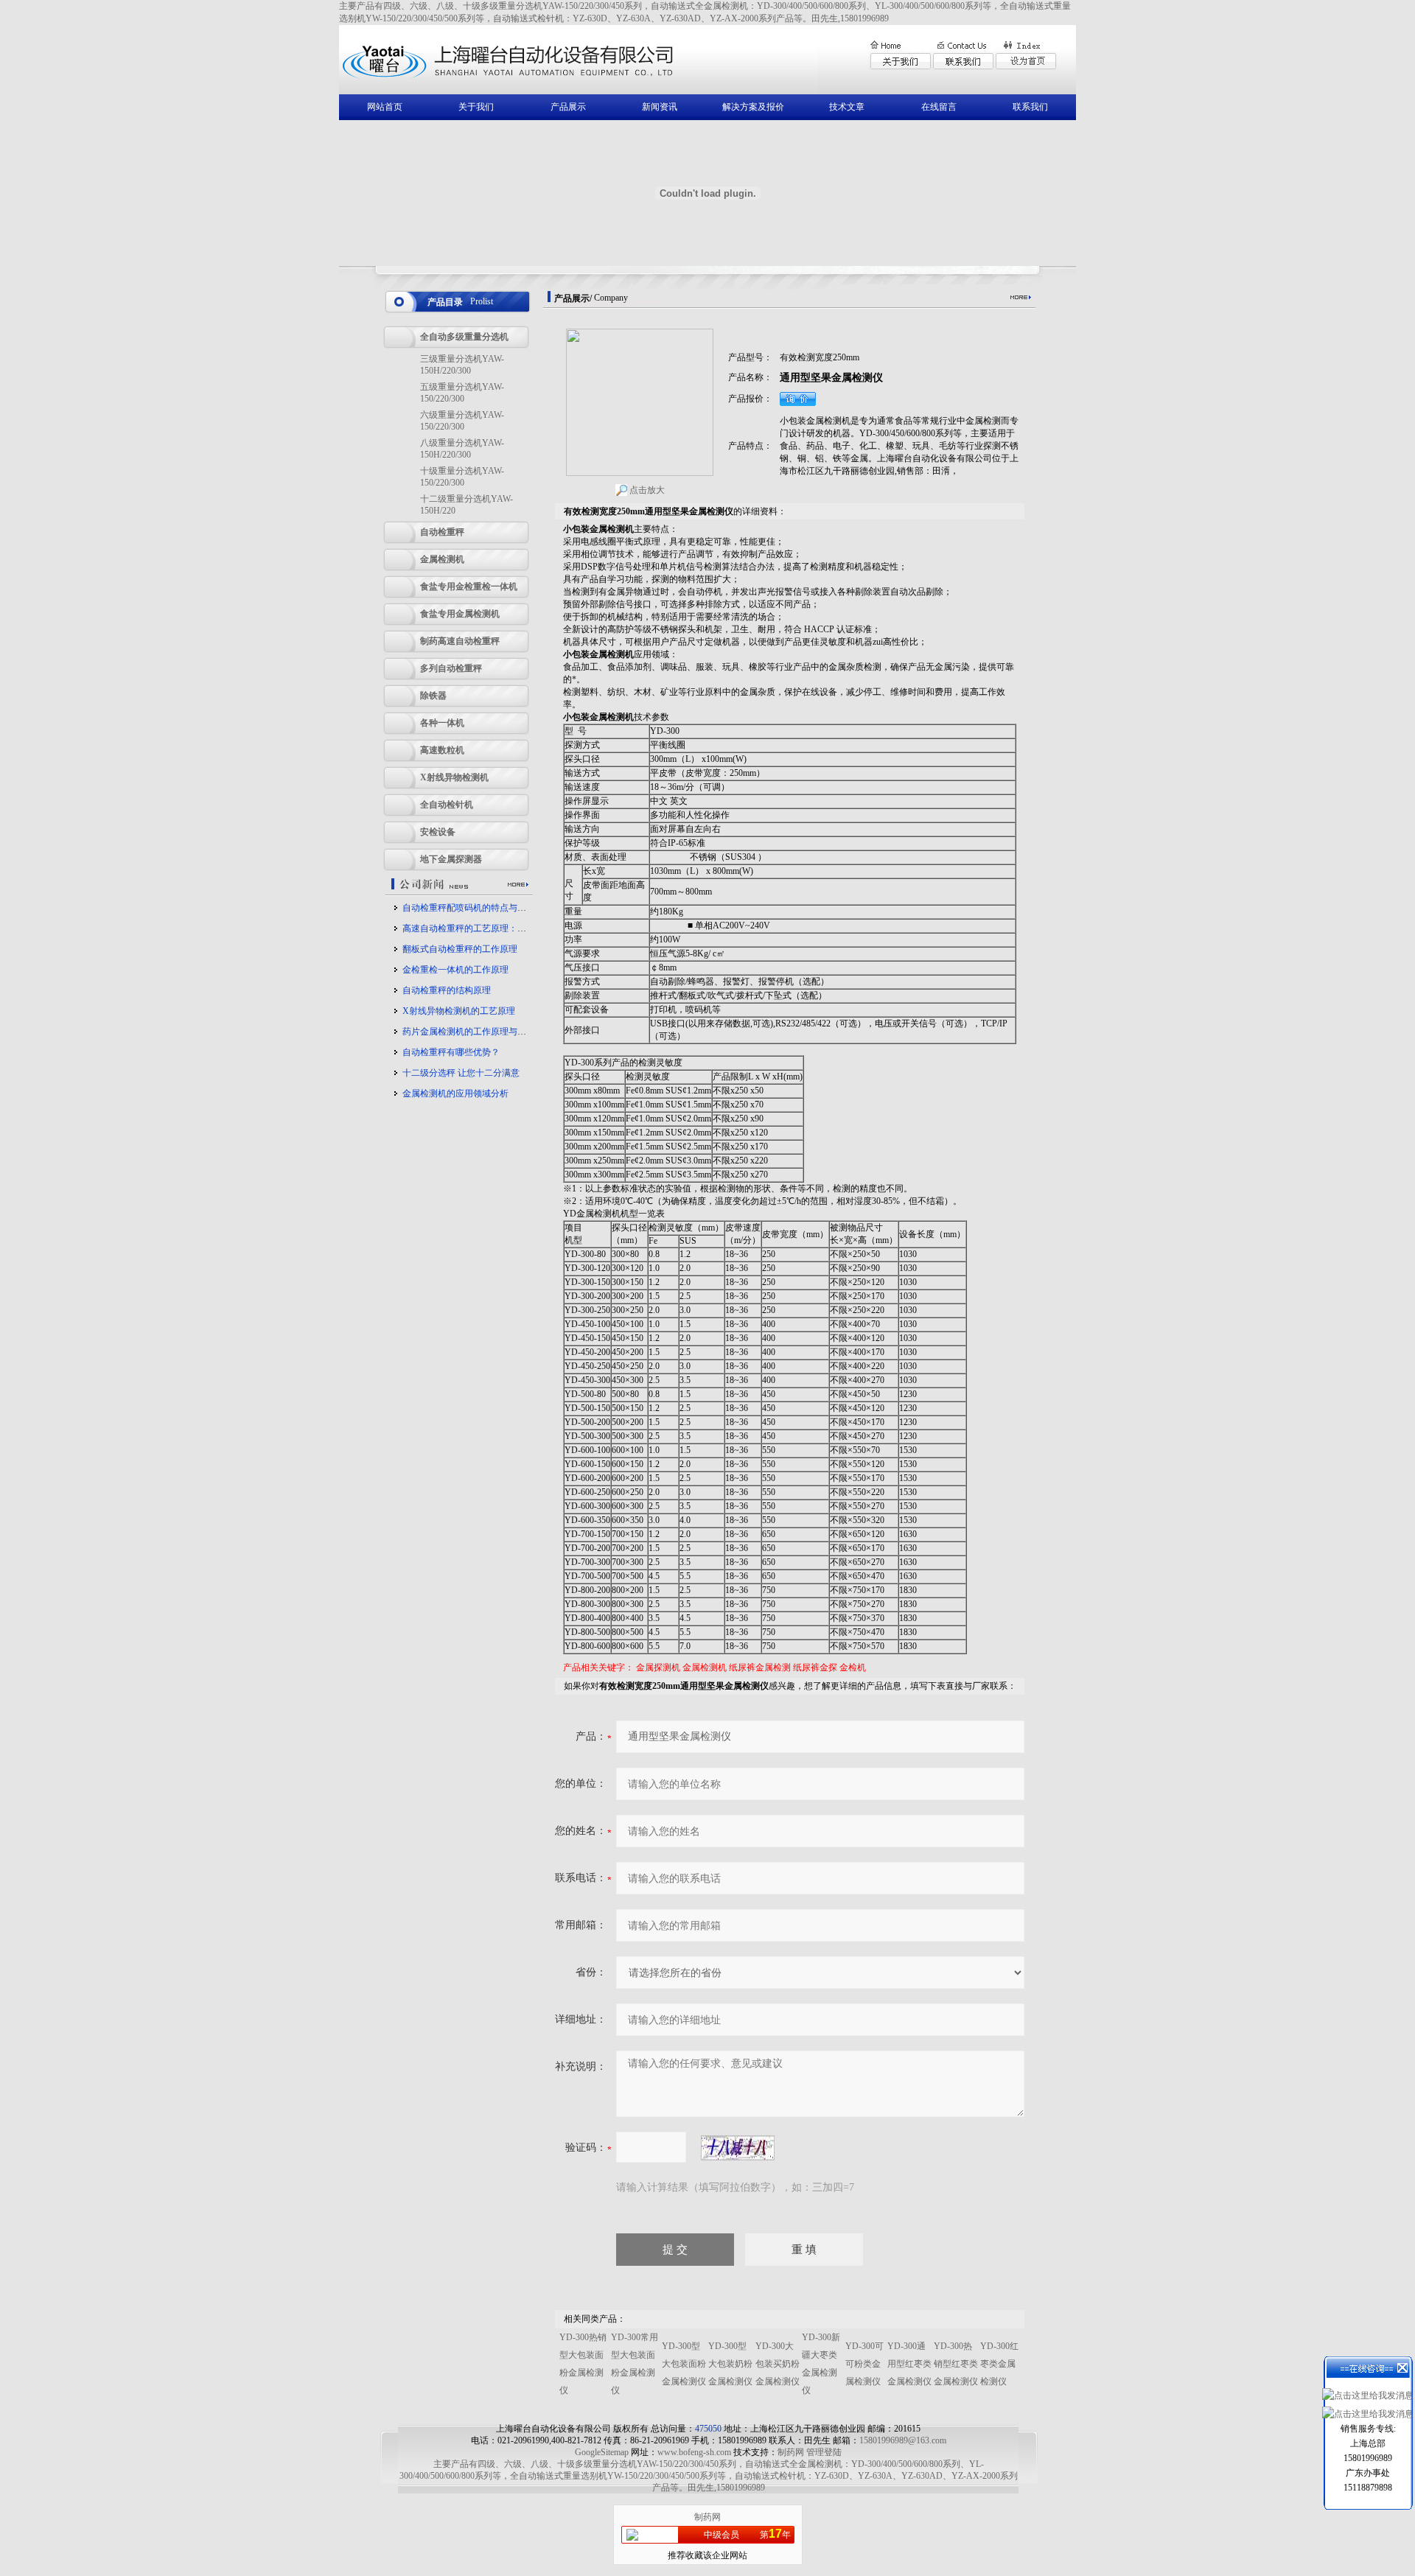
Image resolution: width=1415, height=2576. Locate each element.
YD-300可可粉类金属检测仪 (864, 2364)
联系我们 (1030, 107)
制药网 (791, 2452)
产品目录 (445, 302)
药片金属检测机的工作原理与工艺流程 (478, 1032)
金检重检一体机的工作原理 (455, 970)
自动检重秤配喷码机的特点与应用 (469, 908)
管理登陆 (824, 2452)
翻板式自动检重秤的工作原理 (460, 949)
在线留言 (939, 107)
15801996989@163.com (903, 2440)
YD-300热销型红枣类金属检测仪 (956, 2364)
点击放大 (646, 490)
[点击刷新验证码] (738, 2148)
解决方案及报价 (753, 107)
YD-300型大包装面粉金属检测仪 (684, 2364)
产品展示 (568, 107)
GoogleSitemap (602, 2452)
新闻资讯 (660, 107)
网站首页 (385, 107)
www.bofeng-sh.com (694, 2452)
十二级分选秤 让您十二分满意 (461, 1073)
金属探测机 (658, 1667)
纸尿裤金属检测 (760, 1667)
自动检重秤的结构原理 (447, 990)
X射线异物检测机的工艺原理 (459, 1011)
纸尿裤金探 (815, 1667)
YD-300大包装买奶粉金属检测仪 (778, 2364)
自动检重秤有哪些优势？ (451, 1052)
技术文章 (847, 107)
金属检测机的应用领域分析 (455, 1093)
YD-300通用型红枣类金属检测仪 (909, 2364)
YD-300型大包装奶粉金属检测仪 (730, 2364)
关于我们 (476, 107)
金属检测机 (705, 1667)
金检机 (853, 1667)
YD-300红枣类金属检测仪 (999, 2364)
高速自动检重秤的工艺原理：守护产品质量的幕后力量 (509, 928)
